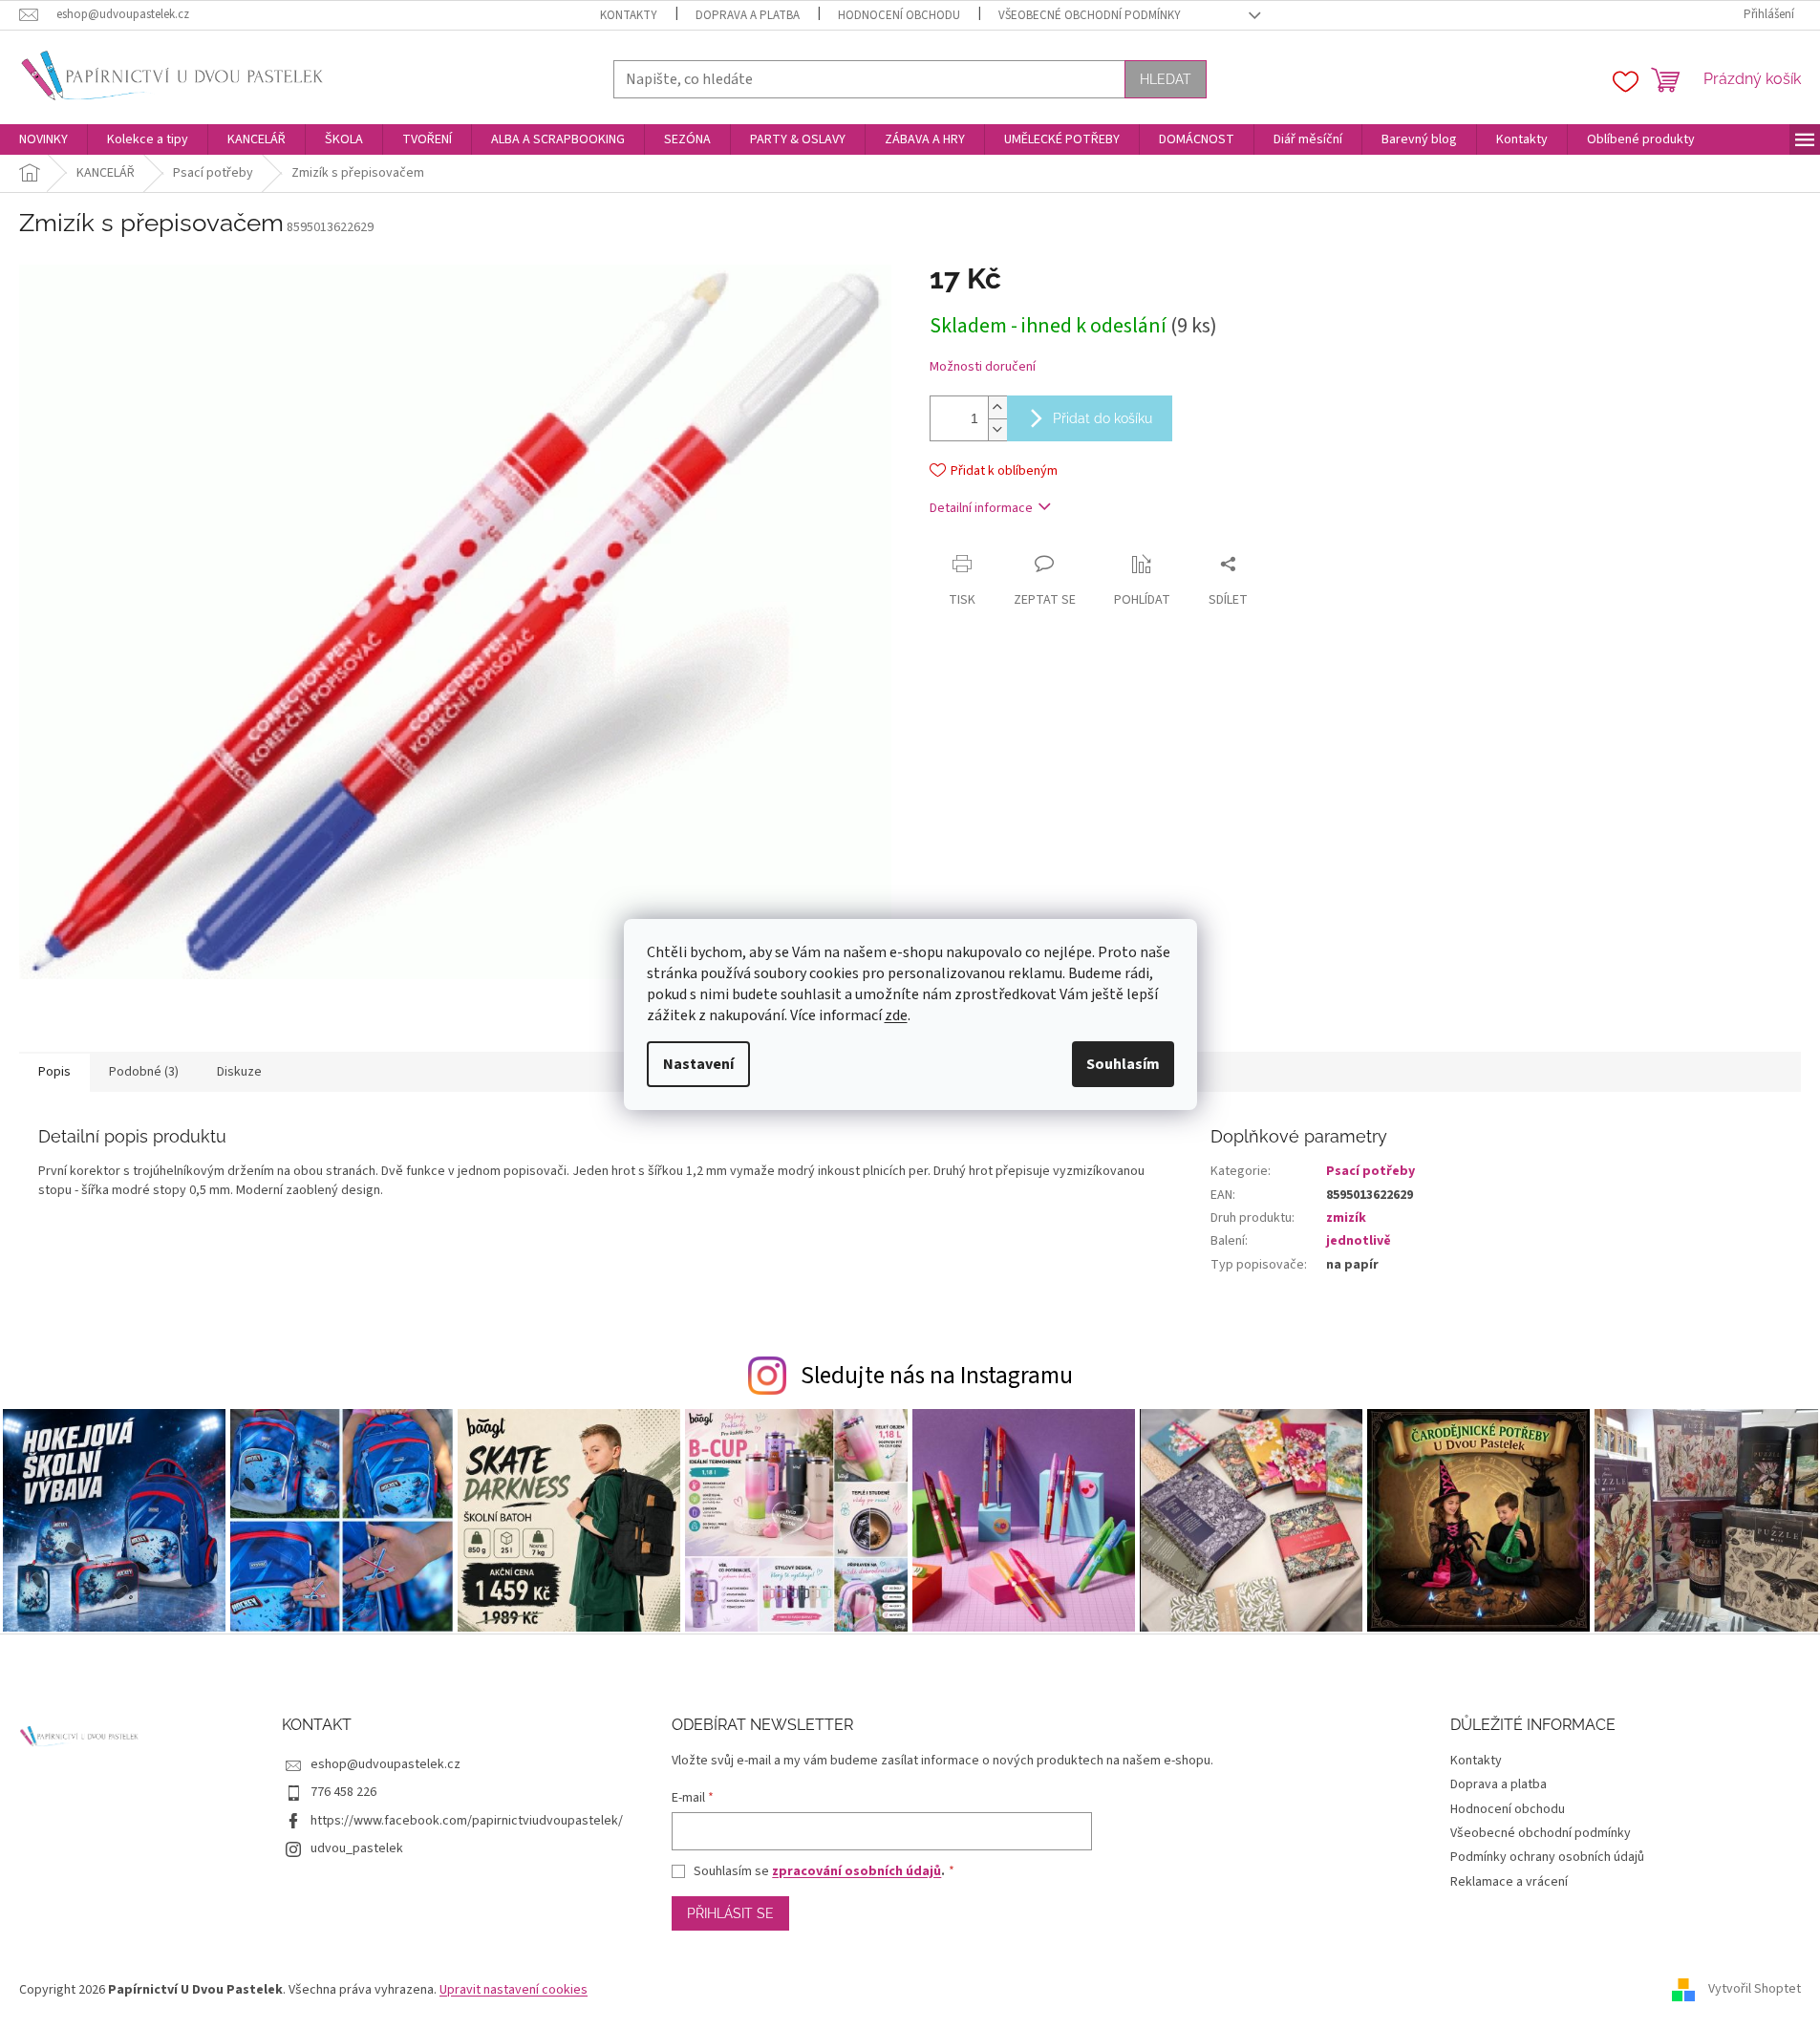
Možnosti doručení (983, 367)
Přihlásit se (730, 1913)
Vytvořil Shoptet (1755, 1990)
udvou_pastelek (357, 1848)
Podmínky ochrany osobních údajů (1547, 1857)
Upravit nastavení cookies (514, 1990)
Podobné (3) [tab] (144, 1072)
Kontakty (629, 15)
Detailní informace (981, 508)
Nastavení (698, 1064)
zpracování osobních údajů (856, 1871)
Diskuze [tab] (239, 1072)
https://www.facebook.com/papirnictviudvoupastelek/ (467, 1821)
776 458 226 (343, 1792)
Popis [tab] (54, 1072)
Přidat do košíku (1103, 418)
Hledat (1166, 79)
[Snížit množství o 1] (997, 429)
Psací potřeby (1370, 1171)
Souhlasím (1123, 1064)
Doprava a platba (748, 15)
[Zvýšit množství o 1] (997, 407)
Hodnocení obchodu (899, 15)
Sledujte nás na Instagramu (937, 1376)
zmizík (1346, 1218)
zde (896, 1015)
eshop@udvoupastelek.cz (385, 1764)
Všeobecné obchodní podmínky (1090, 15)
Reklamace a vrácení (1509, 1882)
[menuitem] (43, 139)
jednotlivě (1359, 1241)
